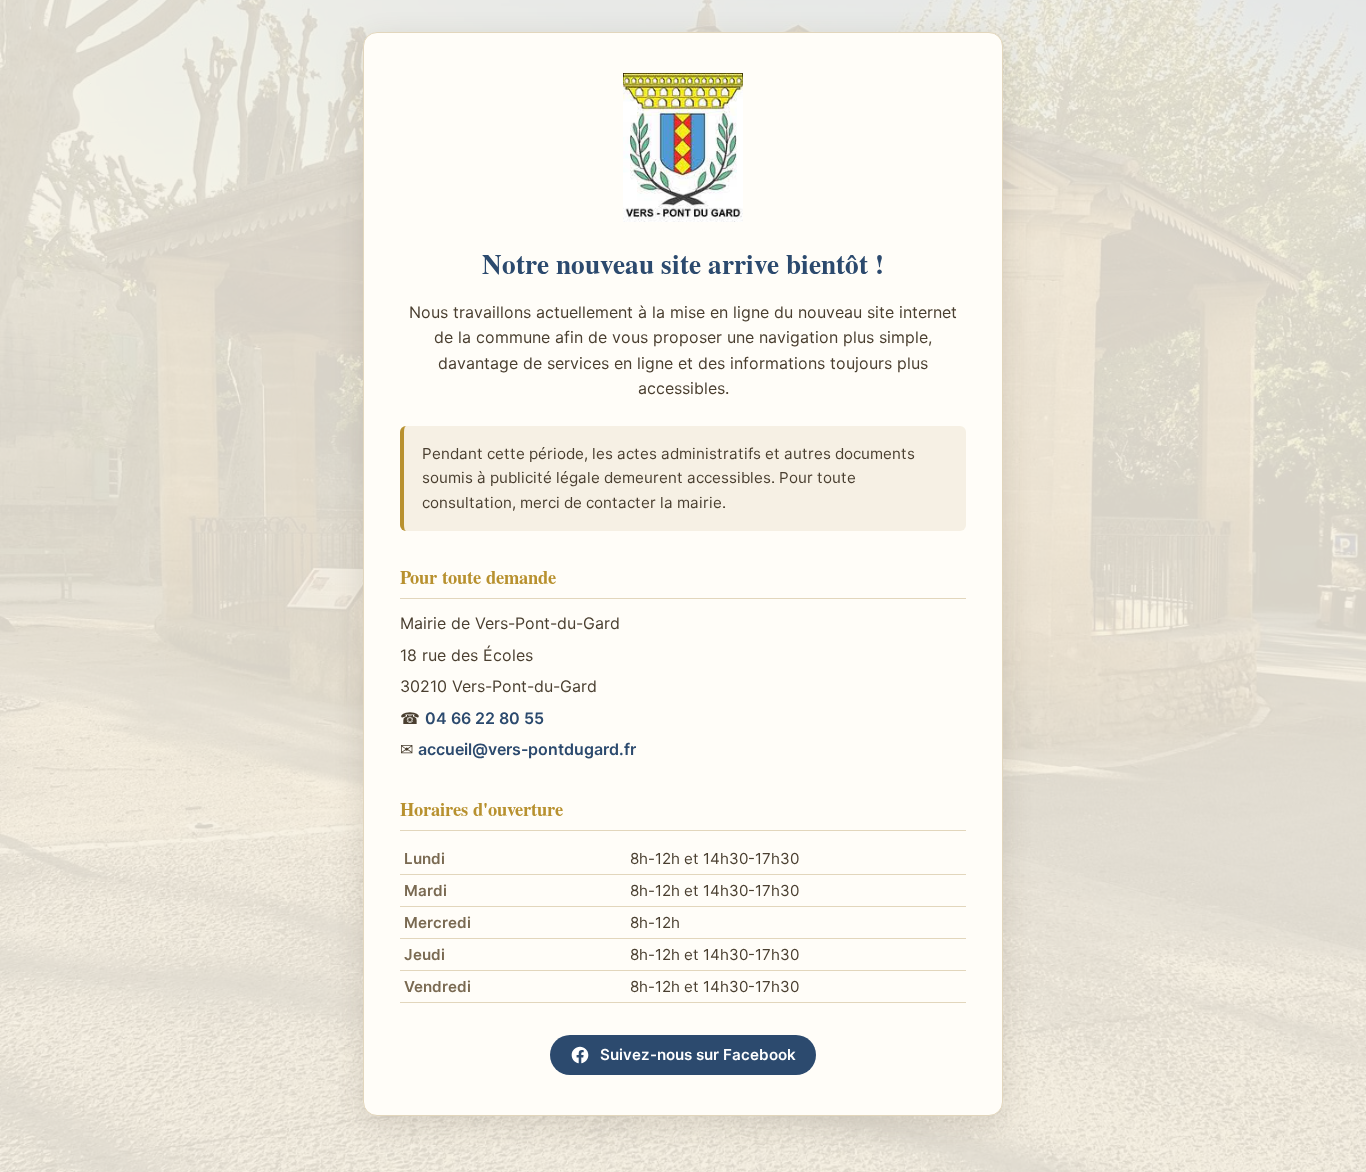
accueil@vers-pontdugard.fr (527, 749)
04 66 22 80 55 (484, 718)
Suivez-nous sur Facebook (698, 1054)
